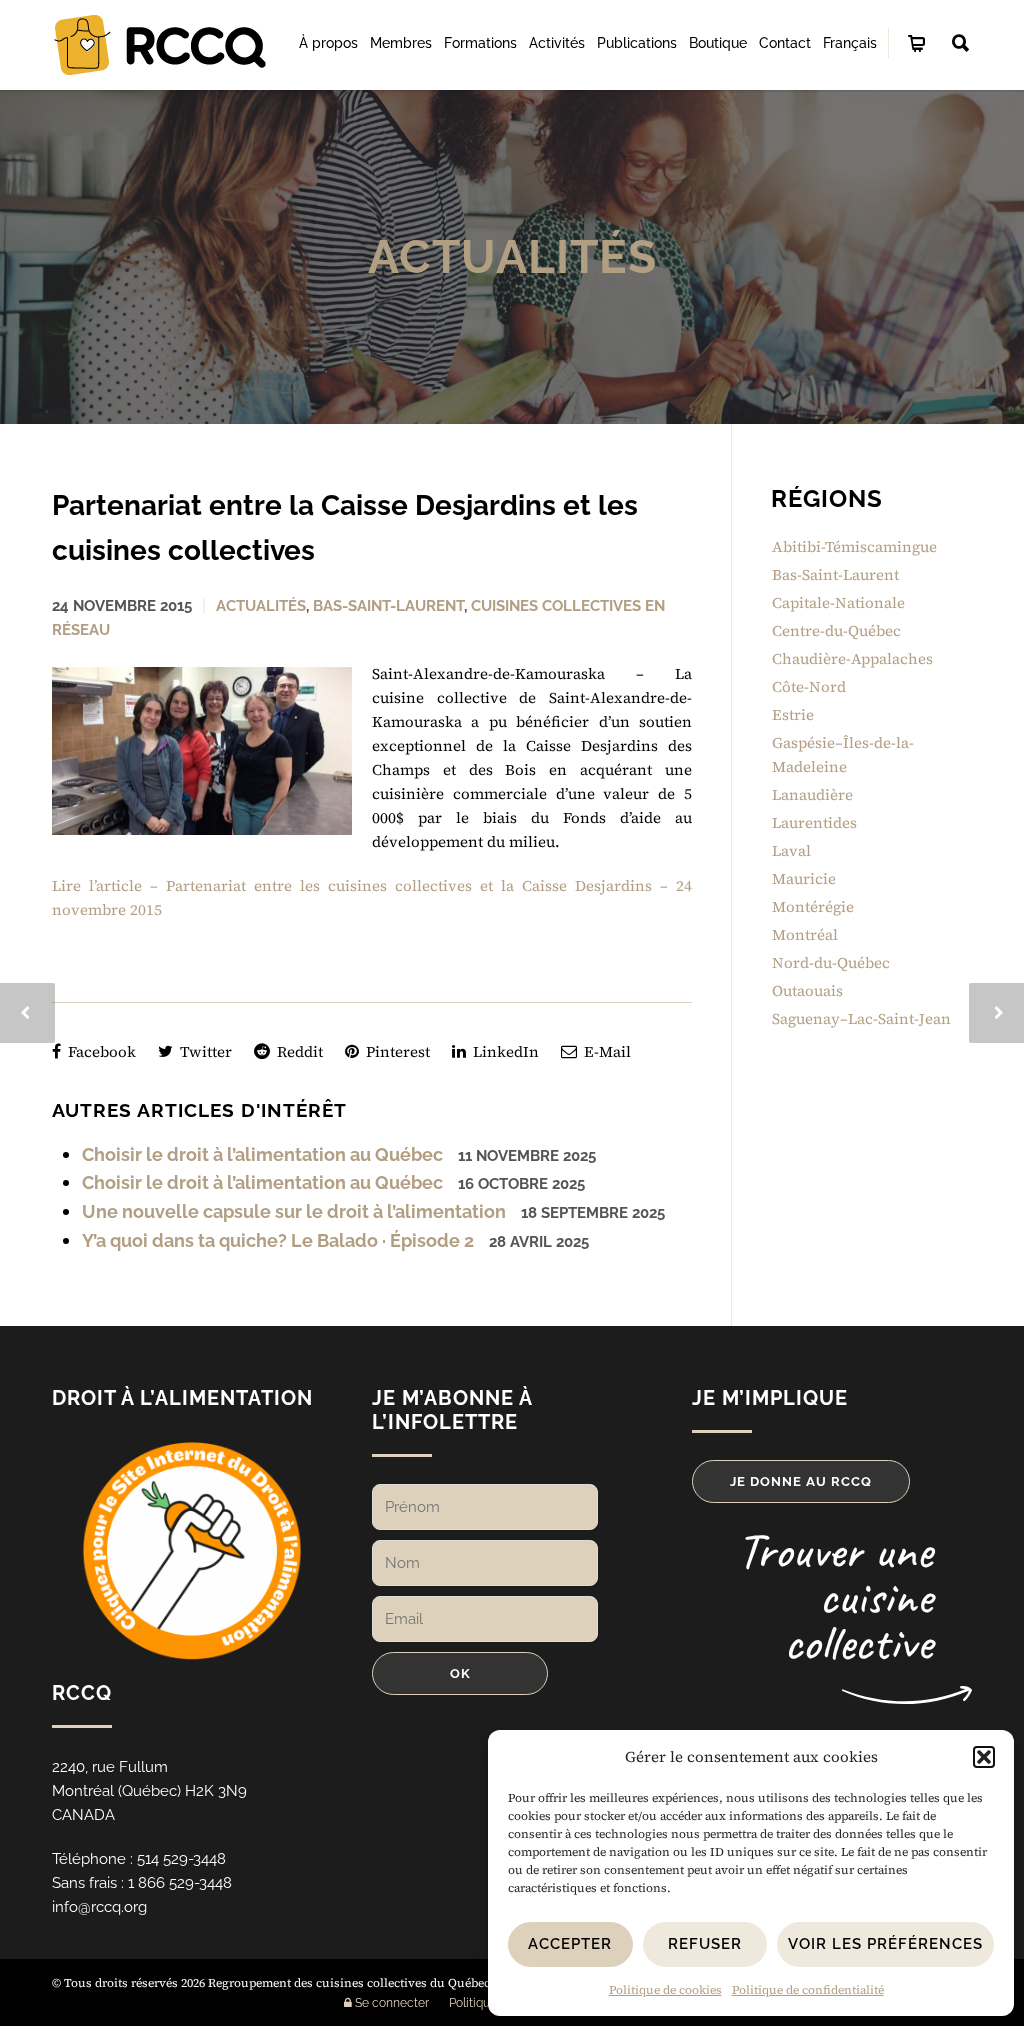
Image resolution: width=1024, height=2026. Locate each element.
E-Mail (605, 1051)
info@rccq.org (99, 1907)
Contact (785, 43)
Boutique (718, 43)
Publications (637, 43)
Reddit (298, 1051)
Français (850, 43)
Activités (557, 43)
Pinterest (396, 1051)
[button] (984, 1757)
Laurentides (814, 822)
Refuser (705, 1944)
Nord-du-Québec (831, 962)
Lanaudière (812, 794)
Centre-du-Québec (836, 630)
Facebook (100, 1051)
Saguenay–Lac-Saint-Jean (861, 1018)
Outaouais (807, 990)
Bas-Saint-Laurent (388, 606)
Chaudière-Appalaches (852, 658)
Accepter (570, 1944)
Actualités (512, 257)
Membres (401, 43)
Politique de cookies (665, 1990)
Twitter (204, 1051)
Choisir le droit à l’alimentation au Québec (262, 1154)
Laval (791, 850)
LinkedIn (504, 1051)
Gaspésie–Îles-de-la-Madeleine (843, 754)
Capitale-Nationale (838, 602)
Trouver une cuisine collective (834, 1596)
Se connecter (390, 2003)
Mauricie (804, 878)
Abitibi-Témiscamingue (854, 546)
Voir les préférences (885, 1944)
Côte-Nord (809, 686)
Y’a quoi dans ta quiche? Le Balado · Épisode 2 (278, 1240)
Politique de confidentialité (808, 1990)
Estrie (793, 714)
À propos (328, 43)
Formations (480, 43)
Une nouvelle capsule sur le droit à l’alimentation (294, 1211)
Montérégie (813, 906)
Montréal (805, 934)
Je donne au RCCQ (801, 1481)
